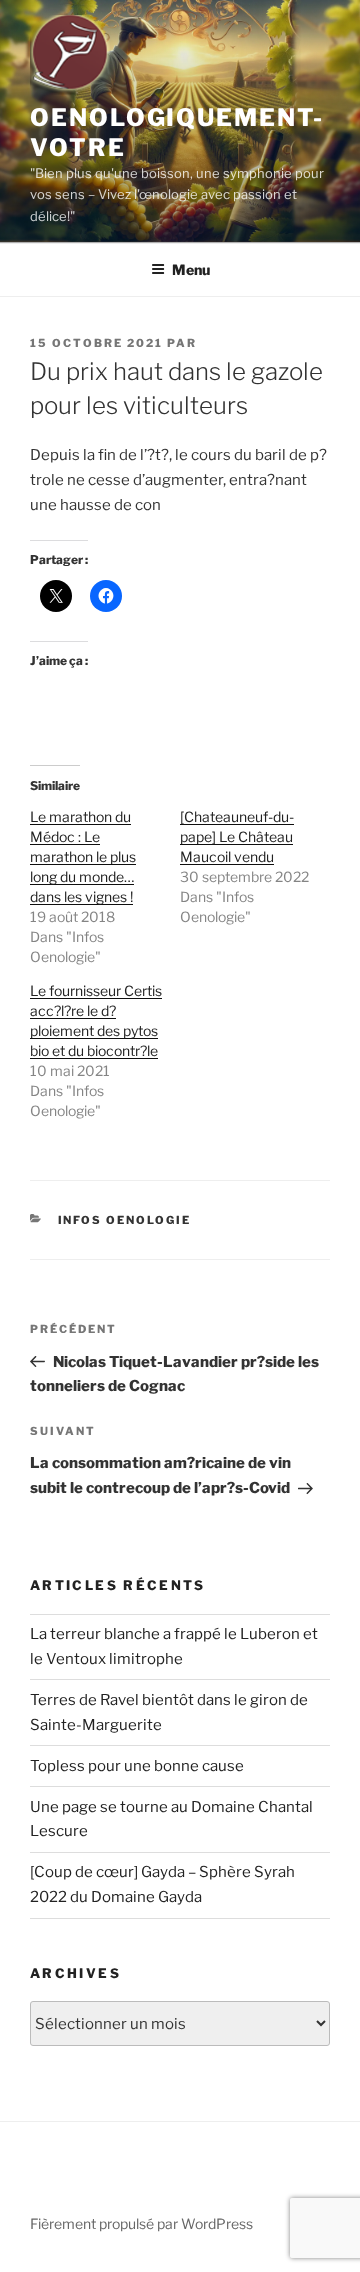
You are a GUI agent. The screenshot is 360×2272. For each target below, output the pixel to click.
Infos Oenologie (125, 1220)
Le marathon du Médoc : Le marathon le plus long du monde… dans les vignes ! (83, 856)
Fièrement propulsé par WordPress (141, 2223)
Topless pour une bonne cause (137, 1766)
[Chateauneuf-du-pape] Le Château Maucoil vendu (237, 836)
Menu (191, 269)
